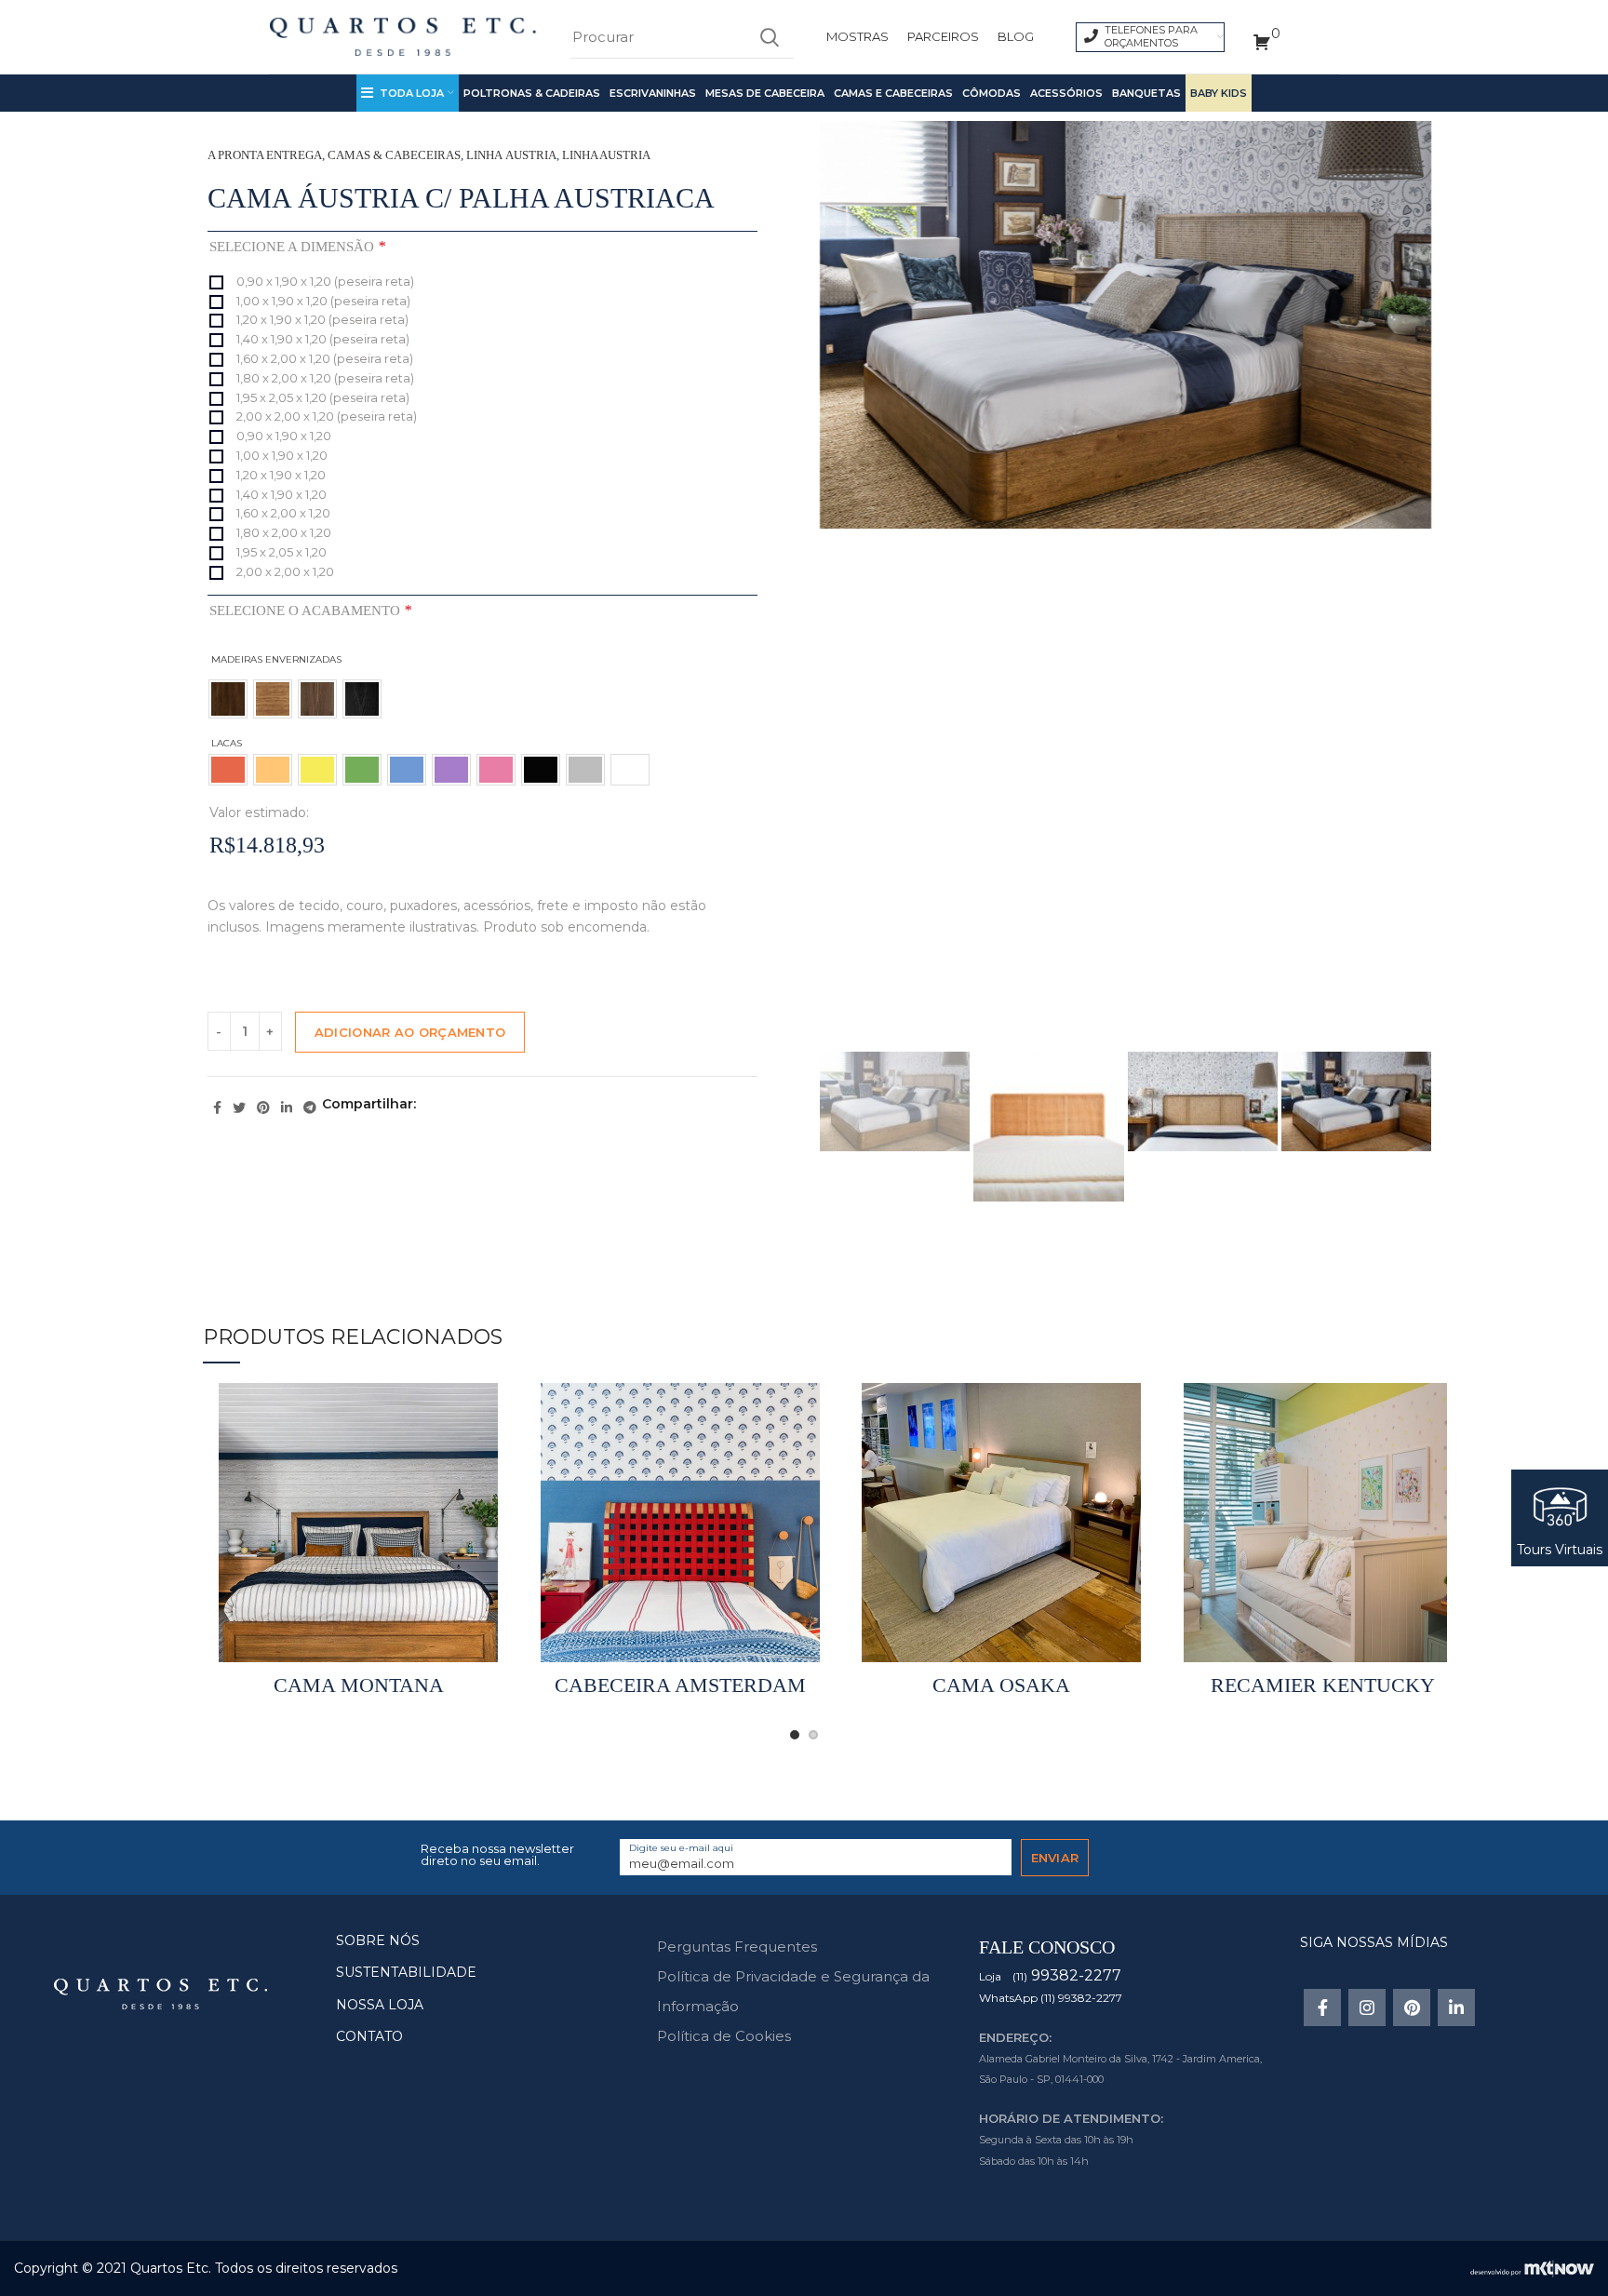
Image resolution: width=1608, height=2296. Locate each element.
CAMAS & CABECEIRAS (394, 155)
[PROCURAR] (769, 37)
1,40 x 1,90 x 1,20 (280, 494)
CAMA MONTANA (359, 1685)
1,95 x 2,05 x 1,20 (280, 552)
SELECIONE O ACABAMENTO (310, 610)
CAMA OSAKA (1001, 1685)
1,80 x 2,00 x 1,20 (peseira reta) (324, 378)
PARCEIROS (943, 36)
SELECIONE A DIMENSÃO (297, 246)
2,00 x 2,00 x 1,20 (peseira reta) (325, 416)
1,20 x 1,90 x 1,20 (280, 475)
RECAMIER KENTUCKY (1323, 1685)
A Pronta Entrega (265, 155)
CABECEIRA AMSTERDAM (680, 1685)
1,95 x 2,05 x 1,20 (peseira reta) (322, 397)
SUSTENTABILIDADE (406, 1972)
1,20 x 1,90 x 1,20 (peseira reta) (321, 319)
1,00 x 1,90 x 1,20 (281, 455)
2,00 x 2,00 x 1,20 (284, 571)
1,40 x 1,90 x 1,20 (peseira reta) (322, 339)
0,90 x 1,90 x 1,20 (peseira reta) (324, 281)
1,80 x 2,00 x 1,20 (282, 532)
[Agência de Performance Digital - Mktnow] (1532, 2267)
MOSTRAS (858, 36)
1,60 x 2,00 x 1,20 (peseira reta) (323, 358)
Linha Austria (511, 155)
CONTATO (369, 2036)
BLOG (1016, 36)
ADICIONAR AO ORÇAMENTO (410, 1032)
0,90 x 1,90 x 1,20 (282, 436)
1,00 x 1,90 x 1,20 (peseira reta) (322, 301)
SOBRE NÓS (378, 1940)
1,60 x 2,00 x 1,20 (282, 513)
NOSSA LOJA (380, 2005)
